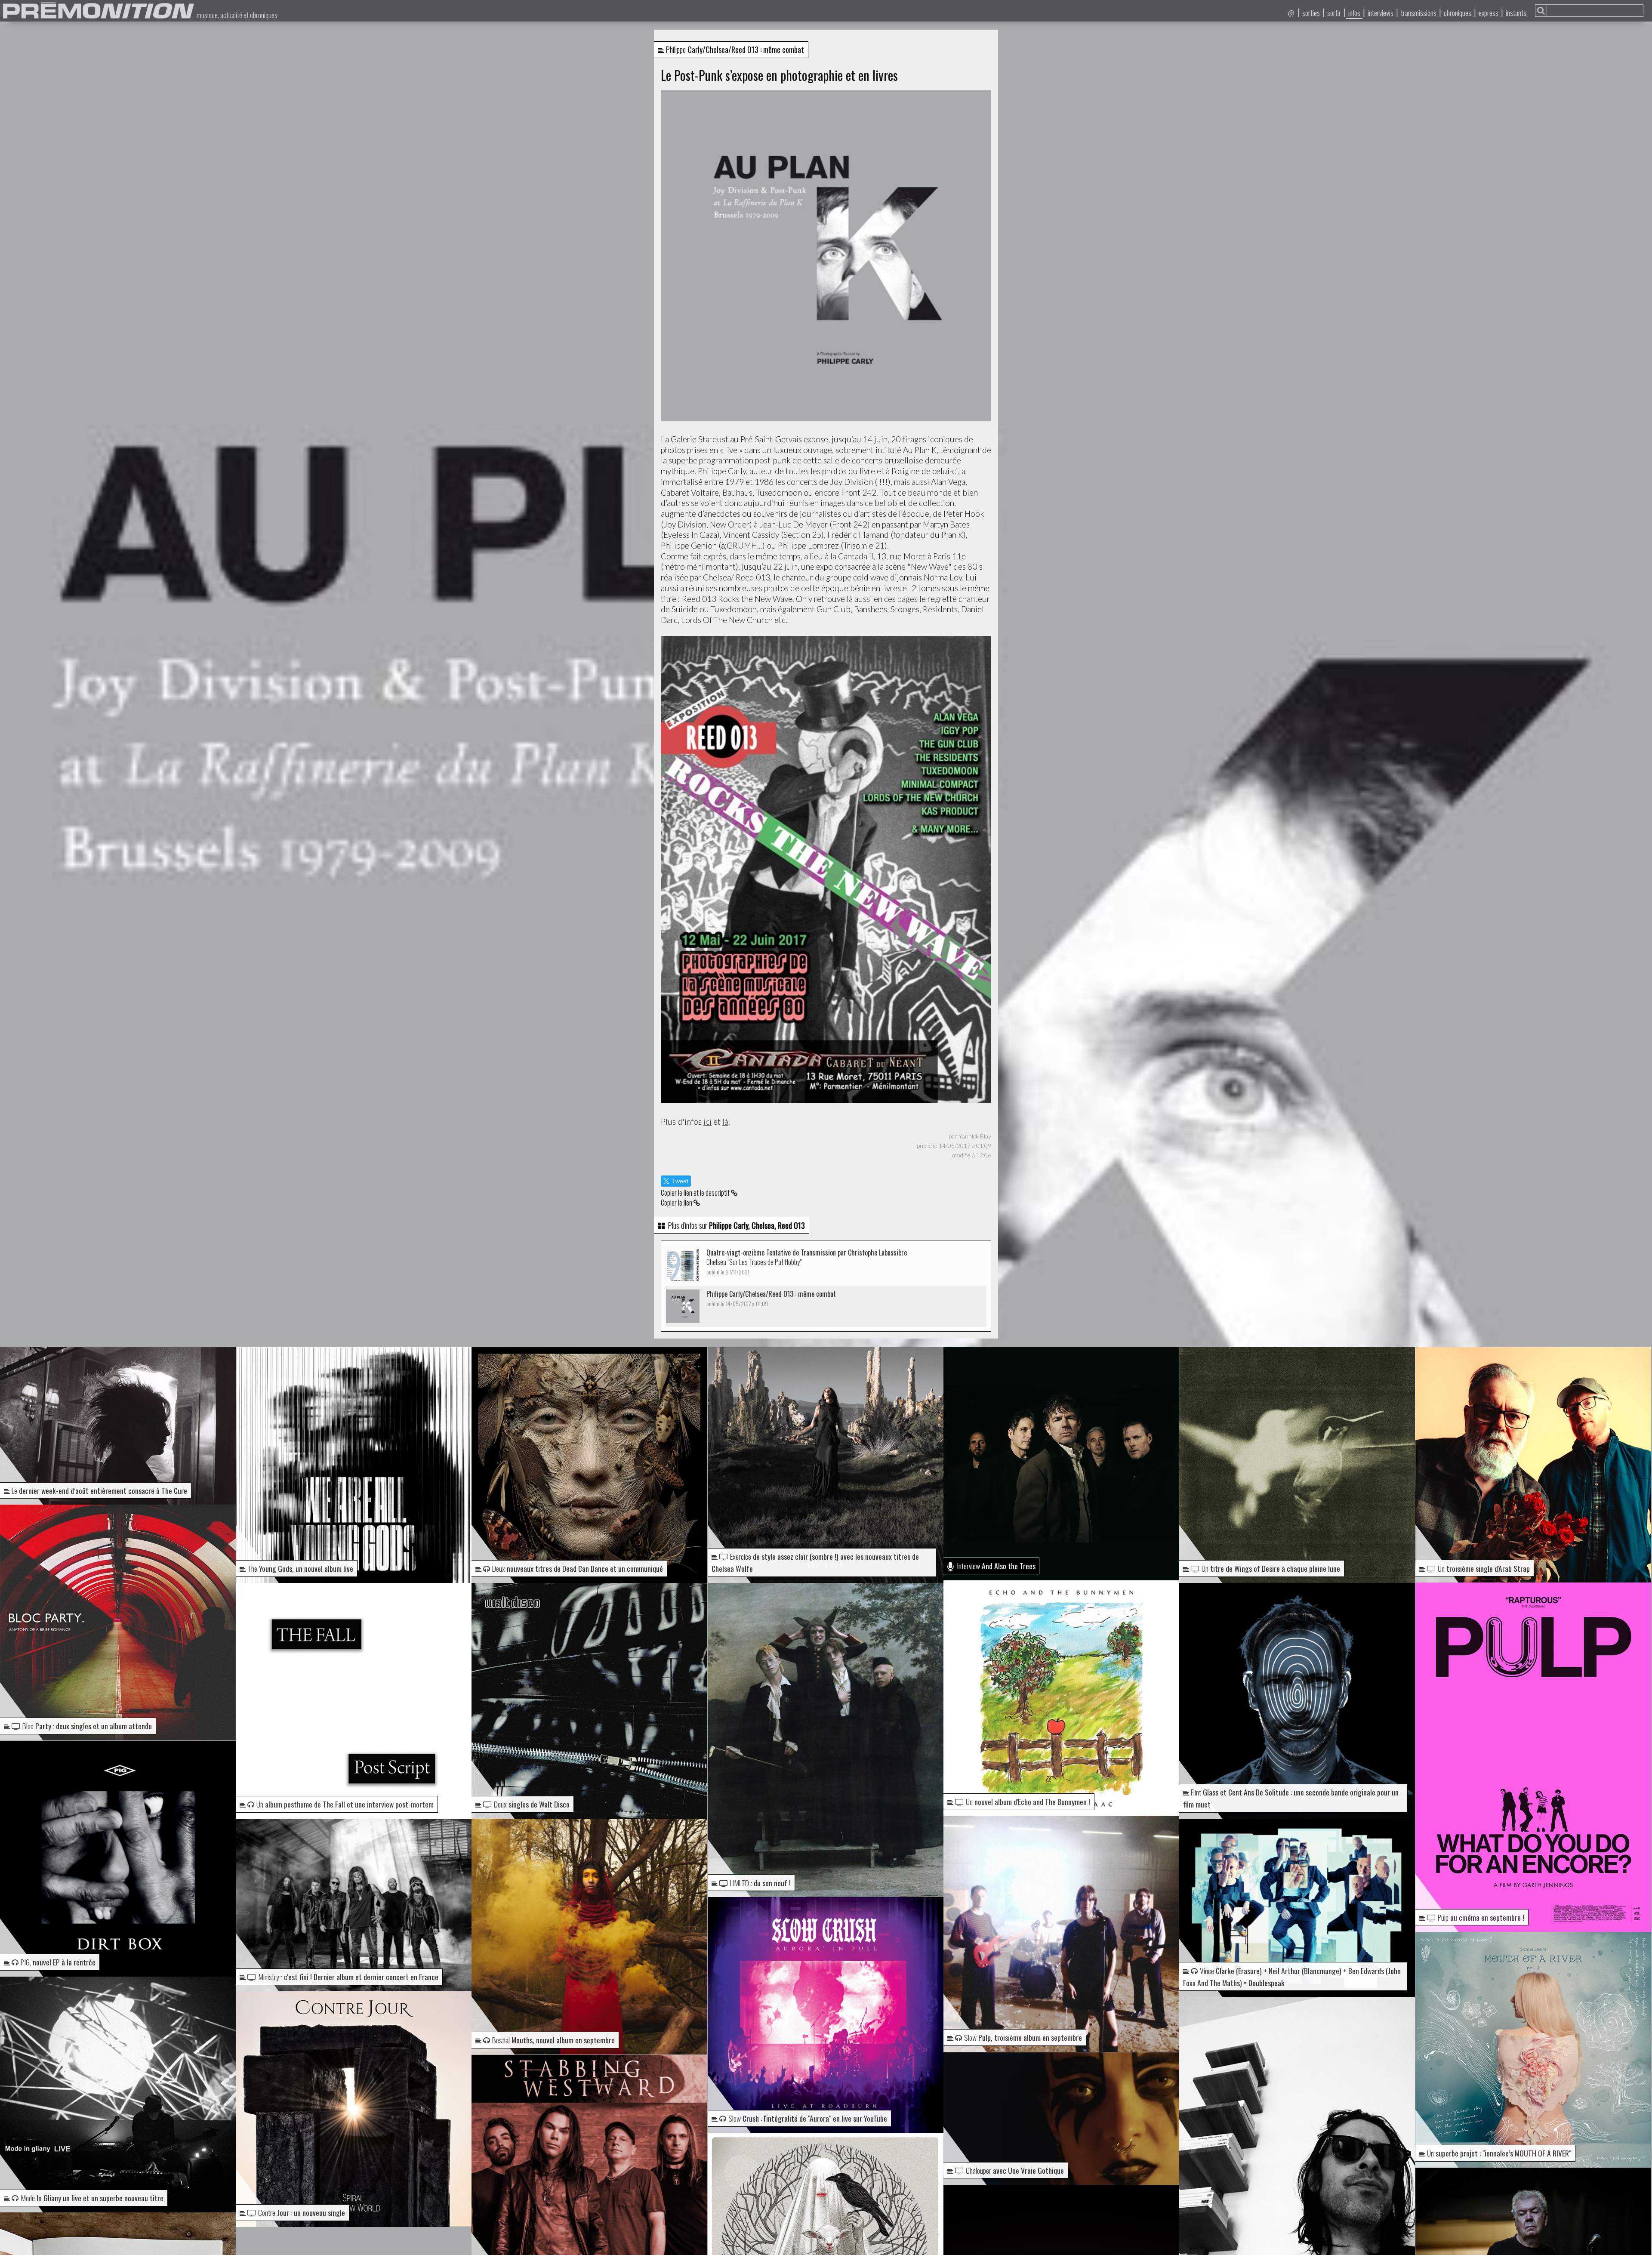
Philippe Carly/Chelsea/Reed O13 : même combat (771, 1298)
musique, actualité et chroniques (237, 15)
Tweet (680, 1181)
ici (707, 1121)
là (725, 1121)
